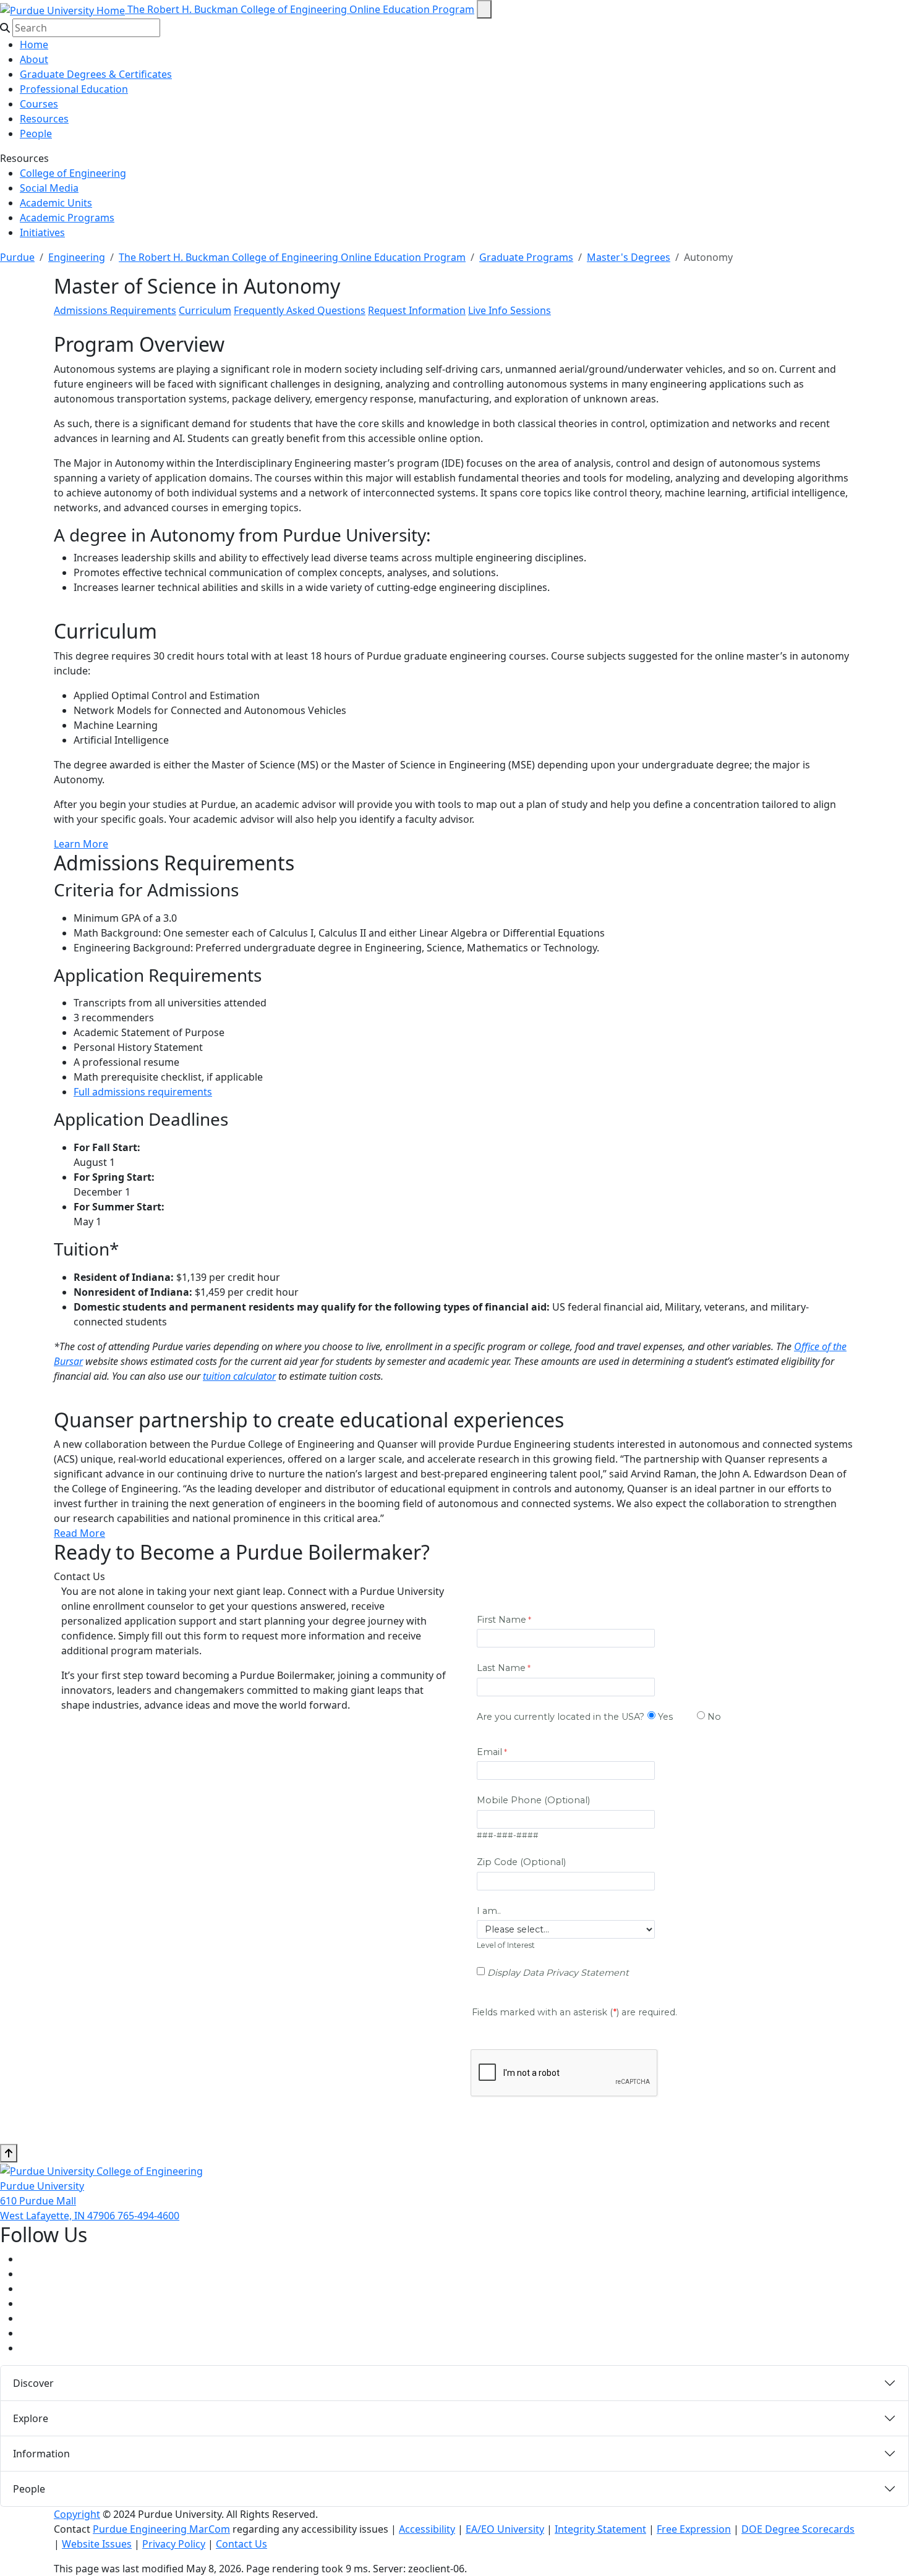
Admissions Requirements (115, 310)
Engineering (77, 257)
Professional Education (74, 89)
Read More (79, 1533)
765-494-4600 (148, 2216)
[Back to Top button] (9, 2153)
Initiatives (42, 232)
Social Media (49, 188)
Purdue (17, 257)
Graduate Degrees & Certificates (96, 74)
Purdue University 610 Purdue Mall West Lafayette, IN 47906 (59, 2201)
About (34, 59)
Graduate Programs (526, 257)
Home (34, 45)
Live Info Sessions (510, 310)
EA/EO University (505, 2529)
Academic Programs (67, 218)
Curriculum (205, 310)
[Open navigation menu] (484, 9)
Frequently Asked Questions (300, 310)
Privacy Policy (174, 2544)
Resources (44, 119)
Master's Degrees (629, 257)
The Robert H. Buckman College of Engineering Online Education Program (301, 9)
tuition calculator (239, 1376)
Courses (39, 104)
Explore (31, 2418)
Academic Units (56, 203)
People (36, 134)
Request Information (417, 310)
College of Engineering (73, 173)
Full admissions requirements (143, 1092)
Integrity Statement (600, 2529)
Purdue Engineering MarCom (161, 2529)
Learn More (81, 844)
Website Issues (97, 2544)
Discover (33, 2383)
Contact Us (241, 2544)
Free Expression (694, 2529)
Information (41, 2454)
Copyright (77, 2514)
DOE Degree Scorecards (798, 2529)
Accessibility (427, 2529)
